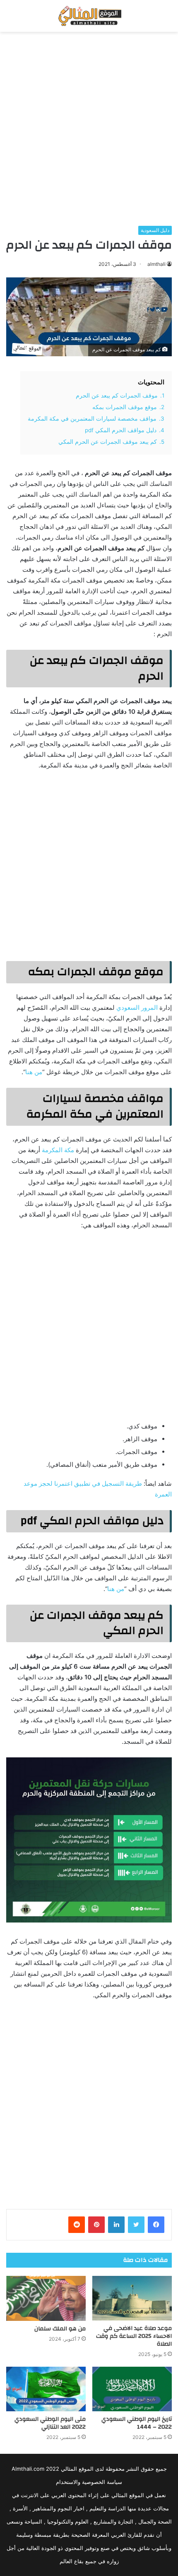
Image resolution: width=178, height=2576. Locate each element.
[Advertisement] (89, 129)
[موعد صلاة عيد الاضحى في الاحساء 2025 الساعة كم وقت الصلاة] (132, 2298)
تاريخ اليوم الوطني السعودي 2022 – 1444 (137, 2423)
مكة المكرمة (58, 1150)
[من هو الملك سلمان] (46, 2298)
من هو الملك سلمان (60, 2329)
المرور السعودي (137, 1007)
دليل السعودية (155, 230)
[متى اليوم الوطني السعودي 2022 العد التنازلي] (46, 2389)
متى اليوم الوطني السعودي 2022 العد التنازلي (50, 2423)
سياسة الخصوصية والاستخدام (89, 2482)
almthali (156, 264)
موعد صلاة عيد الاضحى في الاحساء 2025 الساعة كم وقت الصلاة (134, 2336)
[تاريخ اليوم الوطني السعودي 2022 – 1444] (132, 2389)
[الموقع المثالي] (89, 16)
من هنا (34, 1072)
